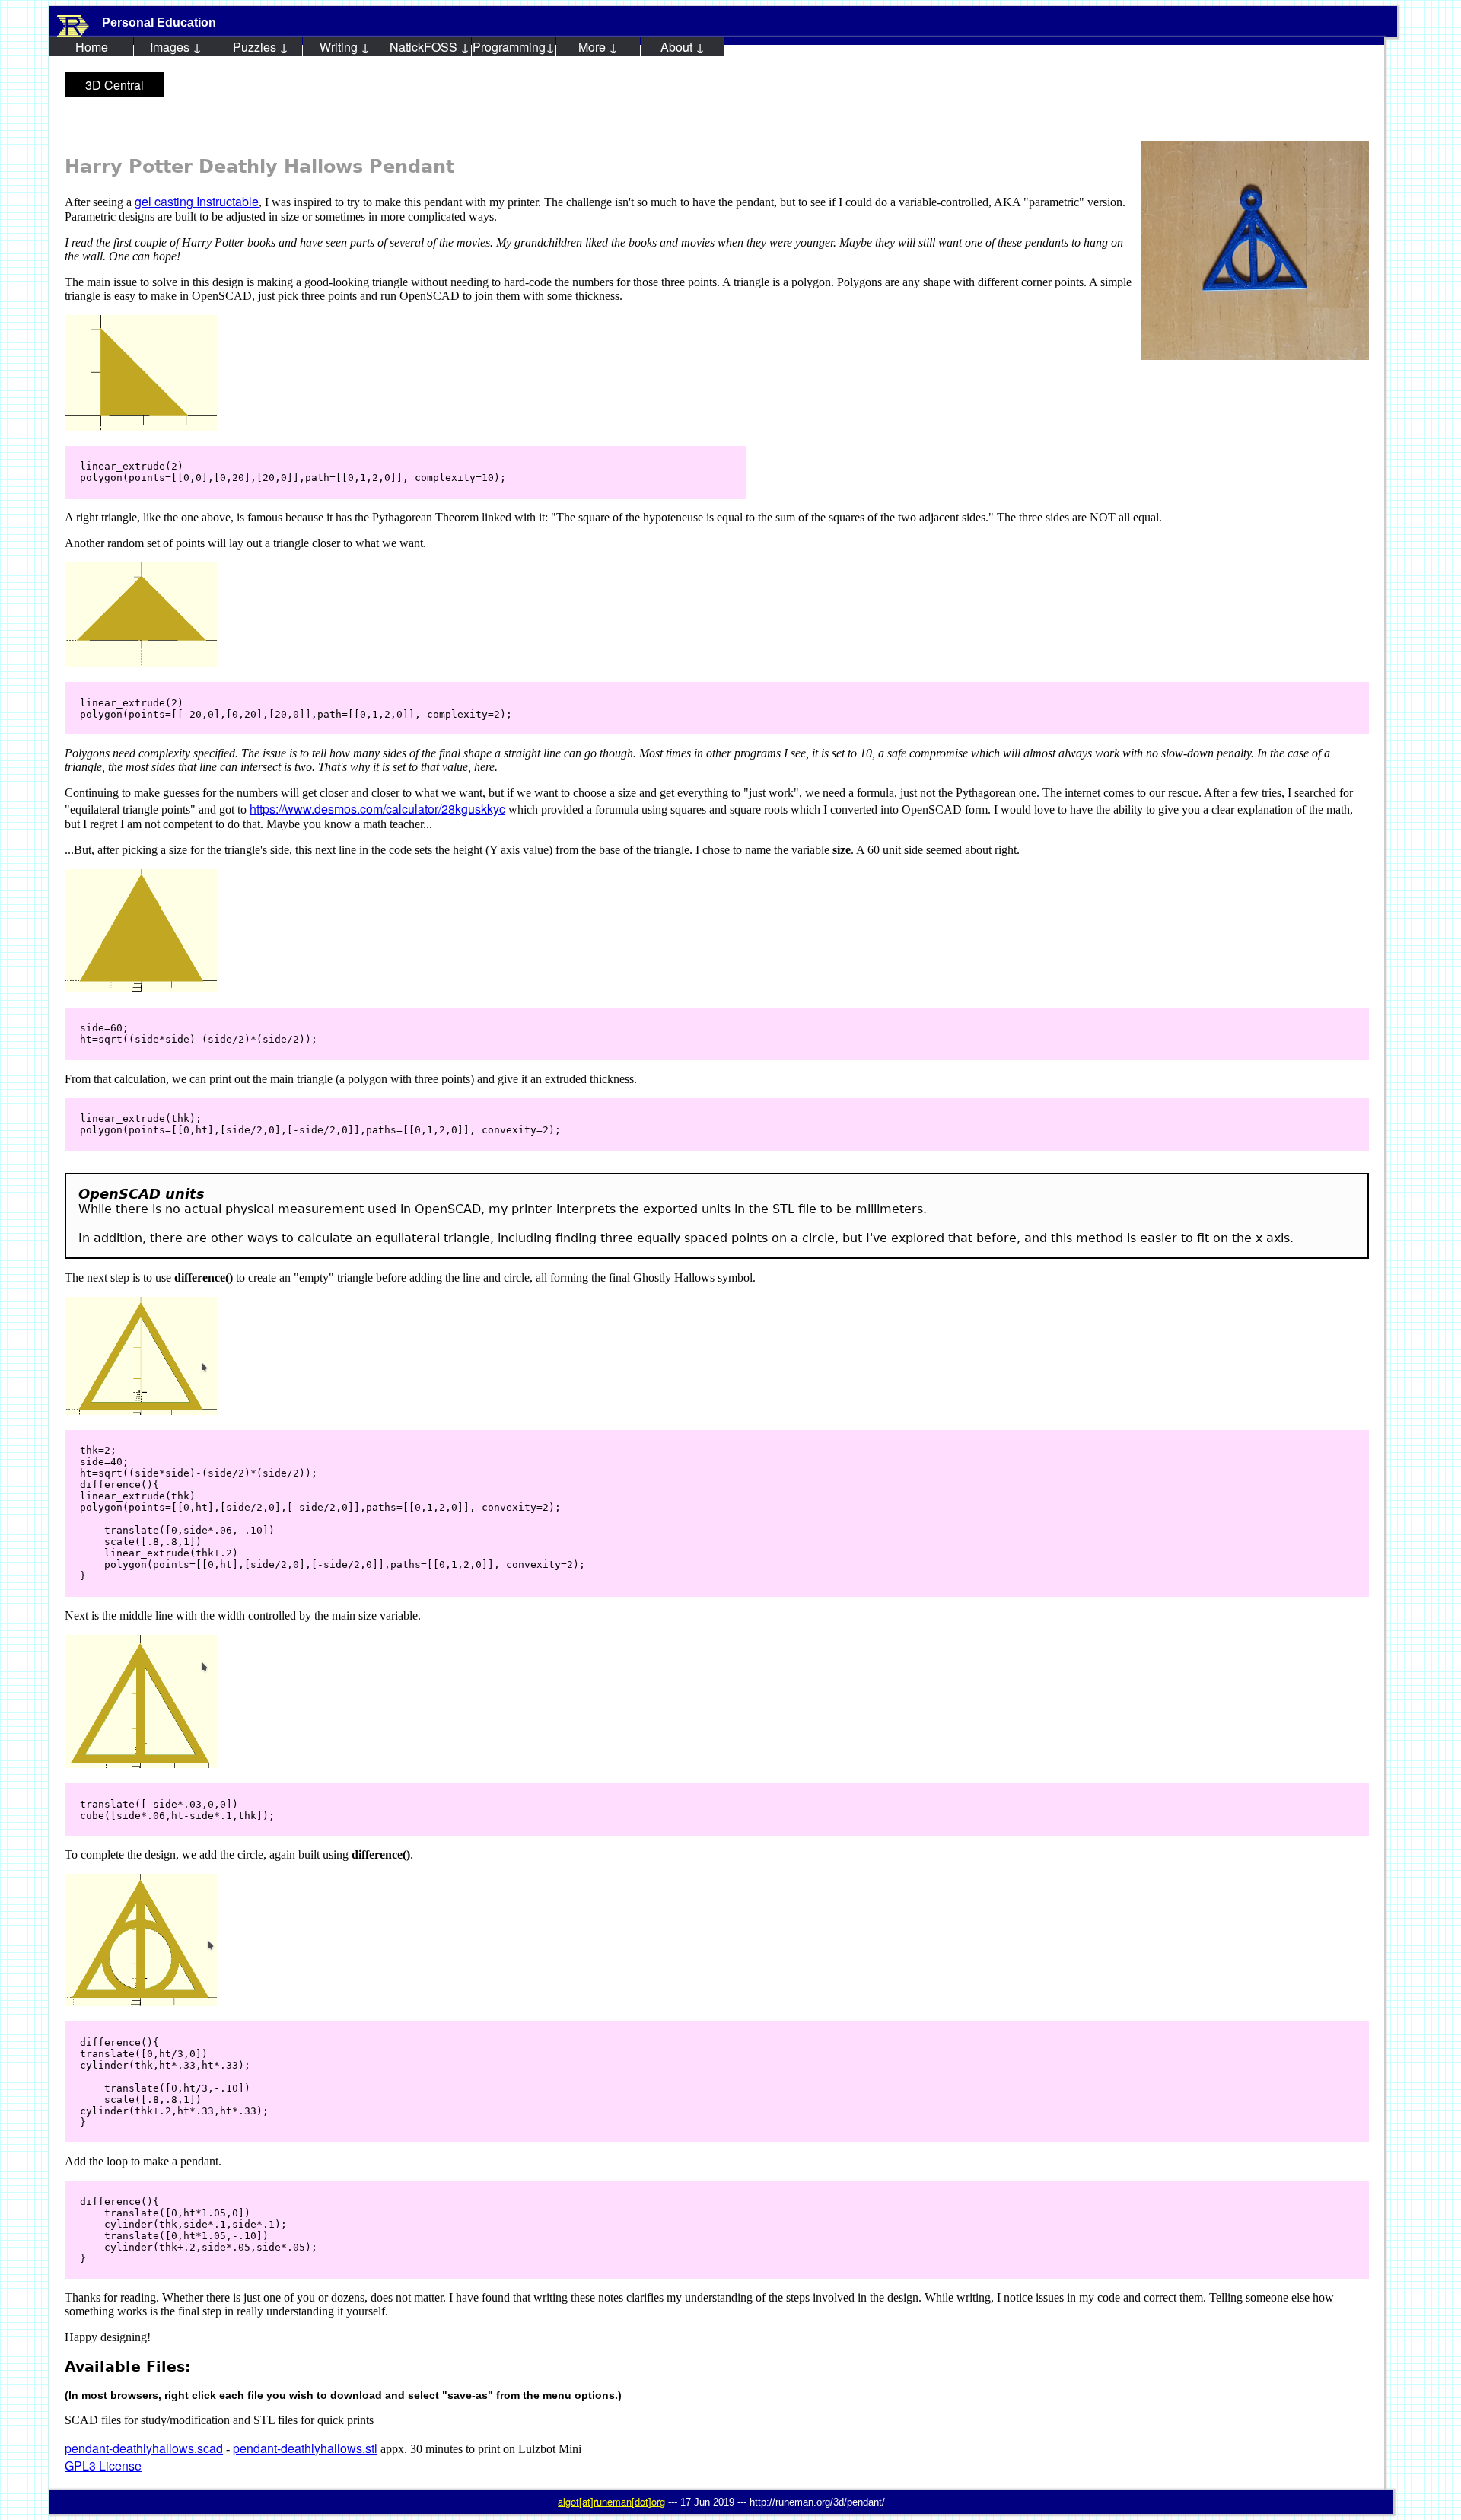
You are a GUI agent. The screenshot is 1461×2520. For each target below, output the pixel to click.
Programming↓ (514, 47)
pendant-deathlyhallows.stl (305, 2448)
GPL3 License (103, 2466)
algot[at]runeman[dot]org (611, 2501)
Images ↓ (176, 47)
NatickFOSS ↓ (430, 47)
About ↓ (683, 47)
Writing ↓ (345, 47)
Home (92, 47)
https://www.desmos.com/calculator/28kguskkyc (377, 809)
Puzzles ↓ (261, 47)
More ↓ (598, 47)
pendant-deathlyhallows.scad (144, 2448)
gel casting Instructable (197, 201)
